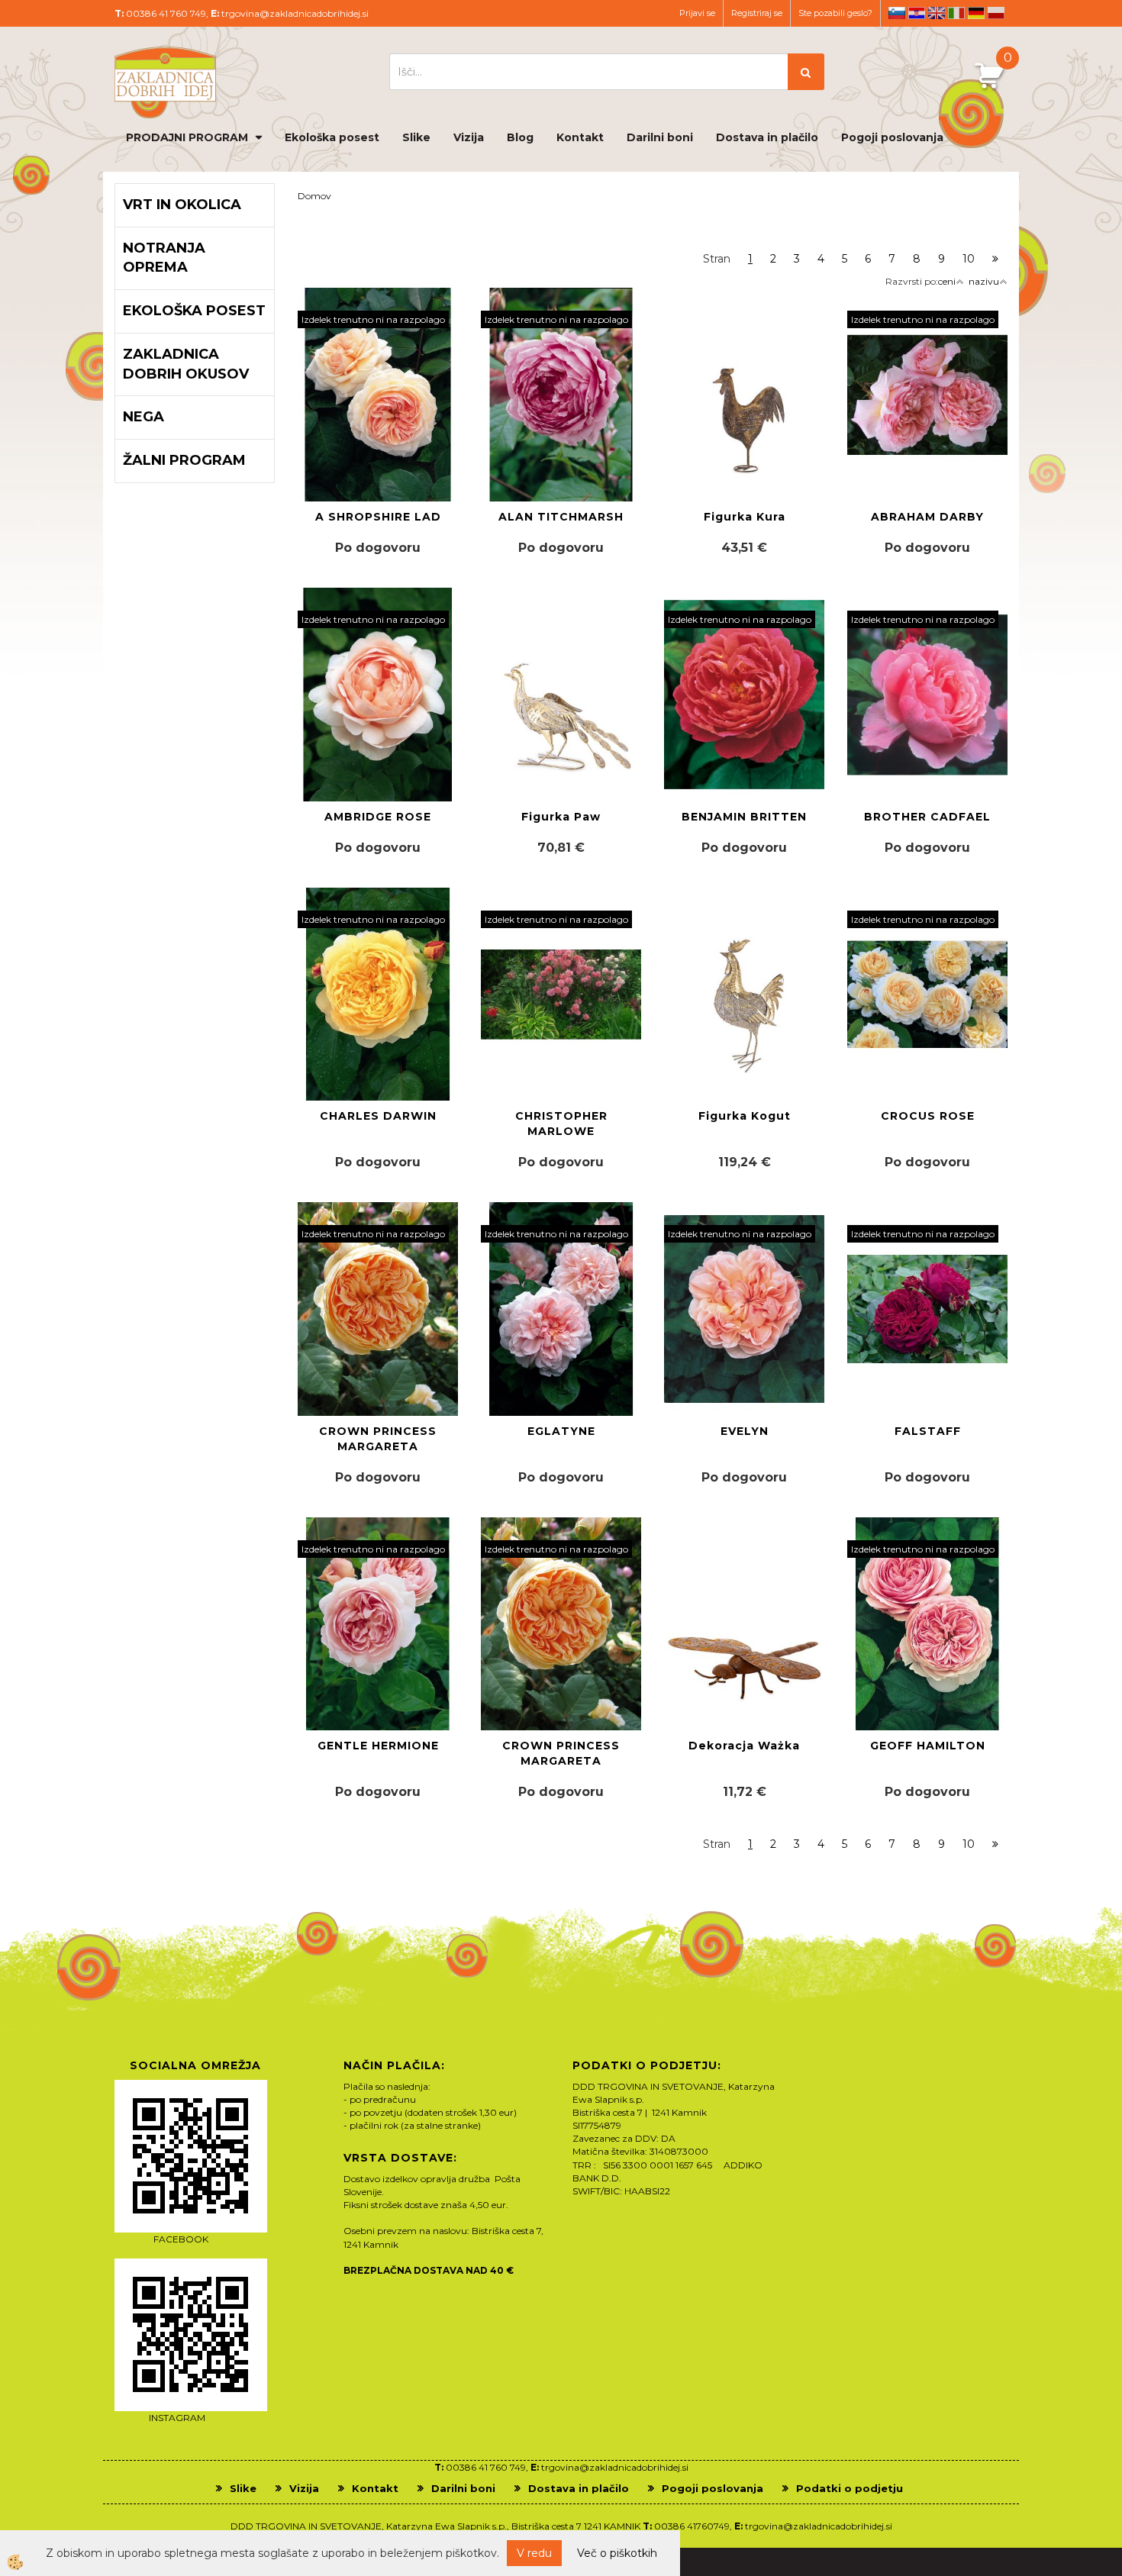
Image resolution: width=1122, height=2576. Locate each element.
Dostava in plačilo (767, 137)
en (937, 13)
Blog (520, 137)
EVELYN (745, 1431)
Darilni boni (660, 137)
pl (996, 13)
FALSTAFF (928, 1431)
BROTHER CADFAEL (927, 817)
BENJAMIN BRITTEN (744, 817)
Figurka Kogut (745, 1116)
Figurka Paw (561, 817)
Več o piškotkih (617, 2553)
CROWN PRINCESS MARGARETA (378, 1439)
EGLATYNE (561, 1431)
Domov (314, 196)
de (976, 13)
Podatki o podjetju (850, 2488)
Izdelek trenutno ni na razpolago (373, 319)
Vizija (469, 137)
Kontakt (580, 137)
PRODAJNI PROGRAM (187, 137)
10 (969, 259)
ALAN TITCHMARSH (561, 517)
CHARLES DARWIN (378, 1116)
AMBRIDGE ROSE (378, 817)
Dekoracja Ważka (744, 1746)
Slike (416, 137)
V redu (534, 2553)
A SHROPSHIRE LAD (378, 517)
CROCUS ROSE (928, 1116)
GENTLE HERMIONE (378, 1746)
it (956, 13)
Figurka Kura (745, 517)
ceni (947, 281)
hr (917, 13)
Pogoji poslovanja (892, 137)
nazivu (984, 281)
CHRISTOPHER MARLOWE (561, 1124)
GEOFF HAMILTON (928, 1746)
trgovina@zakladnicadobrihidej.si (295, 13)
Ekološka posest (332, 137)
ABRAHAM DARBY (927, 517)
